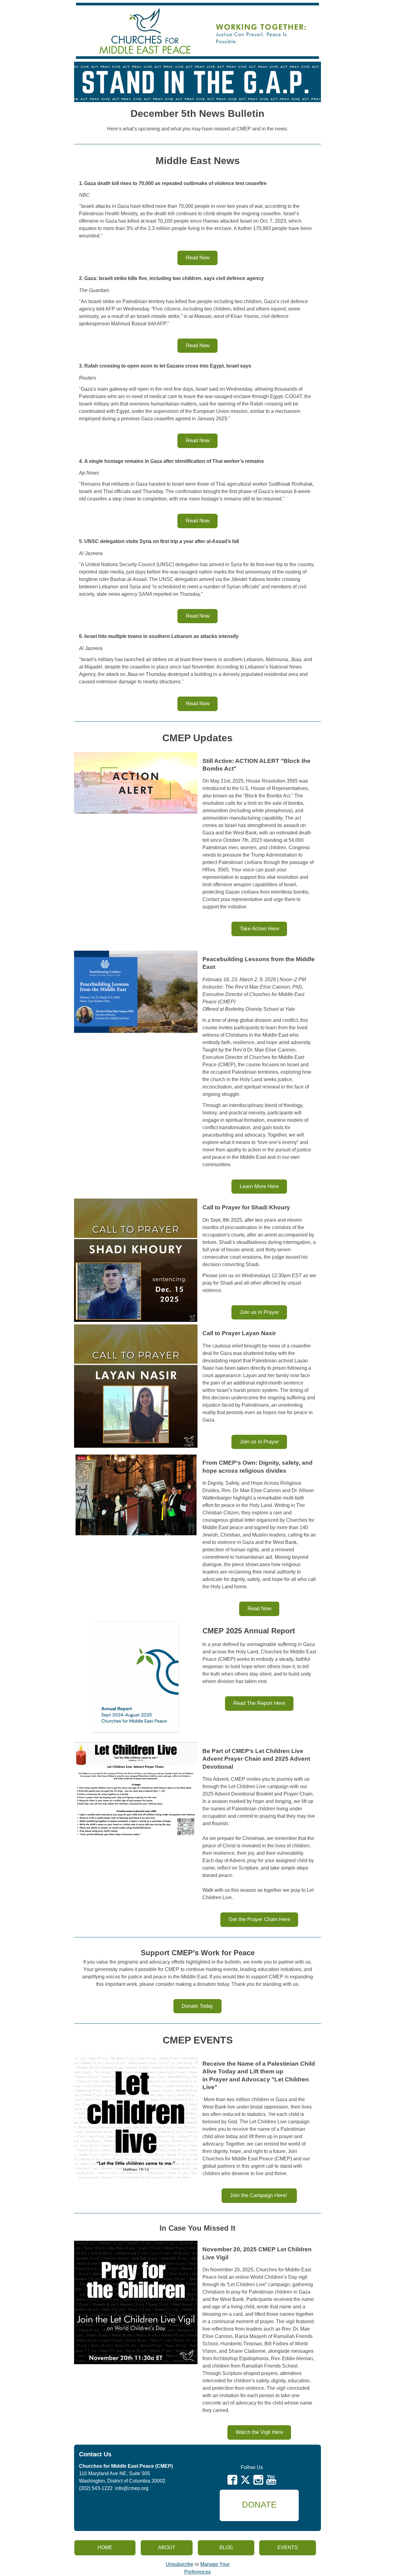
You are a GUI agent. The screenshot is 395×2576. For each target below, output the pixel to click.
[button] (198, 258)
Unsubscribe (180, 2564)
